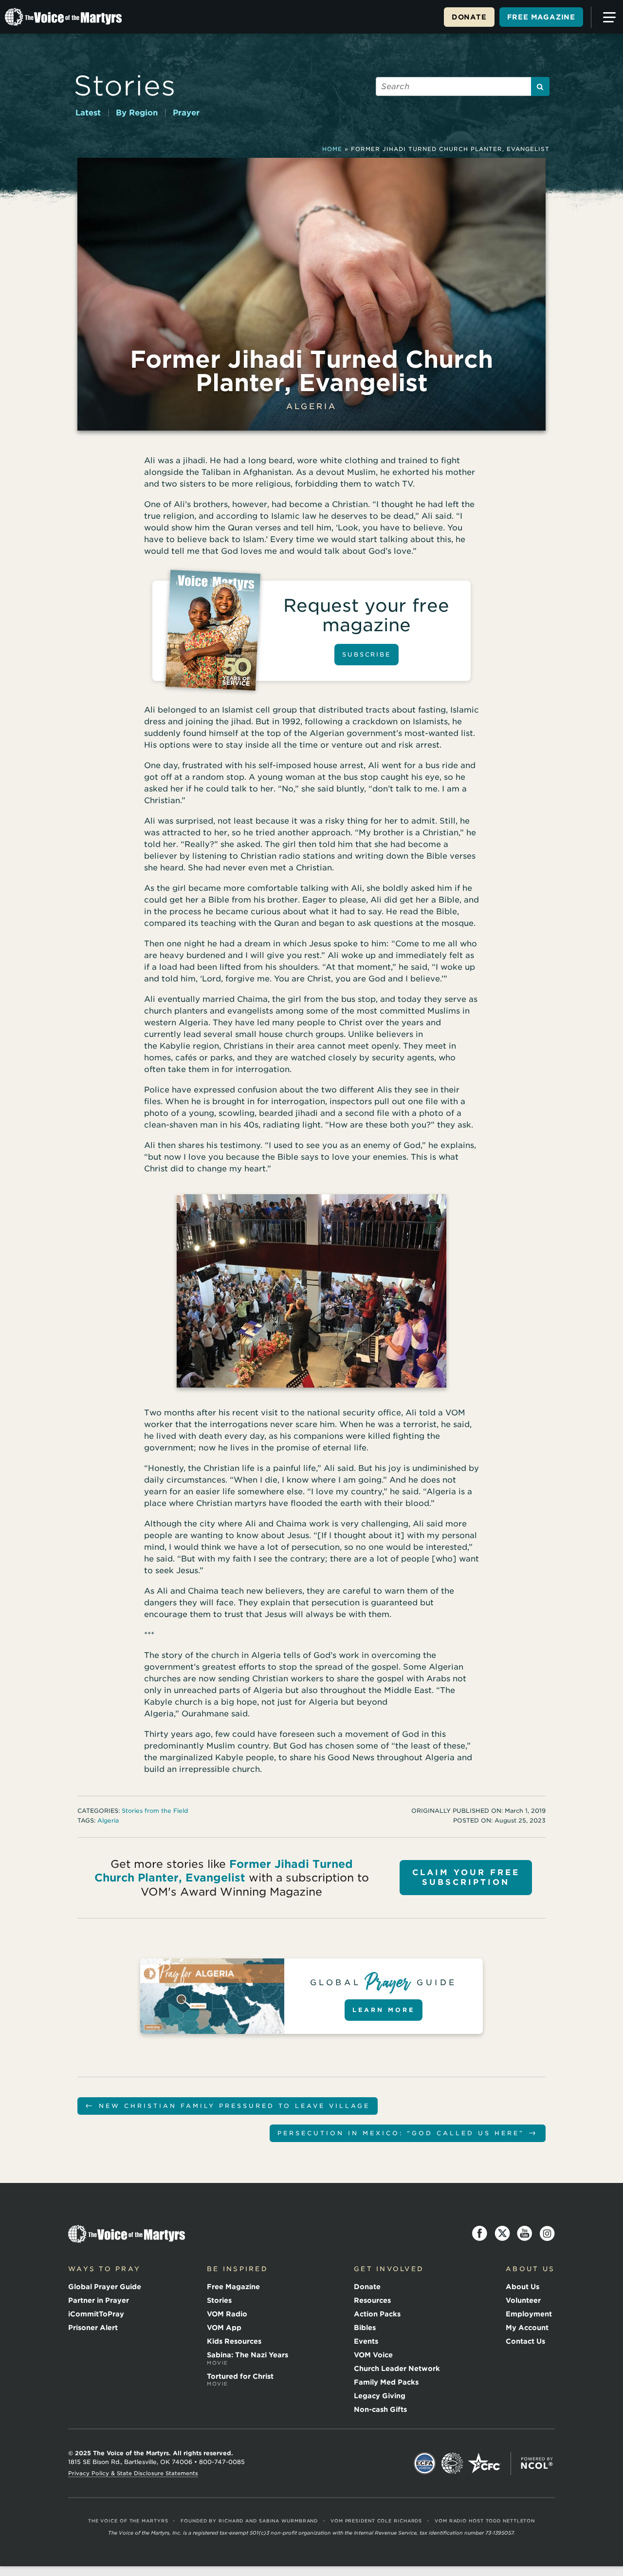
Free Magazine (541, 17)
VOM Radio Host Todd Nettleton (485, 2521)
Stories (125, 85)
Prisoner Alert (93, 2328)
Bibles (365, 2328)
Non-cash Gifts (380, 2409)
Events (366, 2341)
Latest (88, 113)
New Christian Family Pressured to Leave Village (228, 2105)
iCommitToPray (96, 2314)
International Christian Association (452, 2463)
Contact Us (525, 2341)
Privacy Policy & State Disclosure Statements (133, 2473)
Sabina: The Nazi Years (247, 2358)
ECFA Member (425, 2463)
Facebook (480, 2234)
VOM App (224, 2328)
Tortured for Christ (240, 2380)
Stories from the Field (155, 1811)
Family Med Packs (386, 2382)
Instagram (547, 2234)
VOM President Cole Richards (376, 2521)
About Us (522, 2287)
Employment (529, 2314)
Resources (372, 2300)
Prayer (186, 113)
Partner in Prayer (99, 2300)
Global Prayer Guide (105, 2287)
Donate (469, 17)
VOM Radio (227, 2314)
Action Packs (377, 2314)
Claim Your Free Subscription (466, 1877)
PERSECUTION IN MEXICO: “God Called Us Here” (408, 2133)
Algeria (311, 406)
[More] (605, 18)
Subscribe (366, 654)
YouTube (525, 2234)
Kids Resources (234, 2341)
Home (332, 149)
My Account (527, 2328)
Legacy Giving (380, 2396)
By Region (137, 113)
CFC (484, 2463)
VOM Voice (373, 2355)
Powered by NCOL (537, 2463)
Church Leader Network (397, 2369)
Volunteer (523, 2300)
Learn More (384, 2010)
